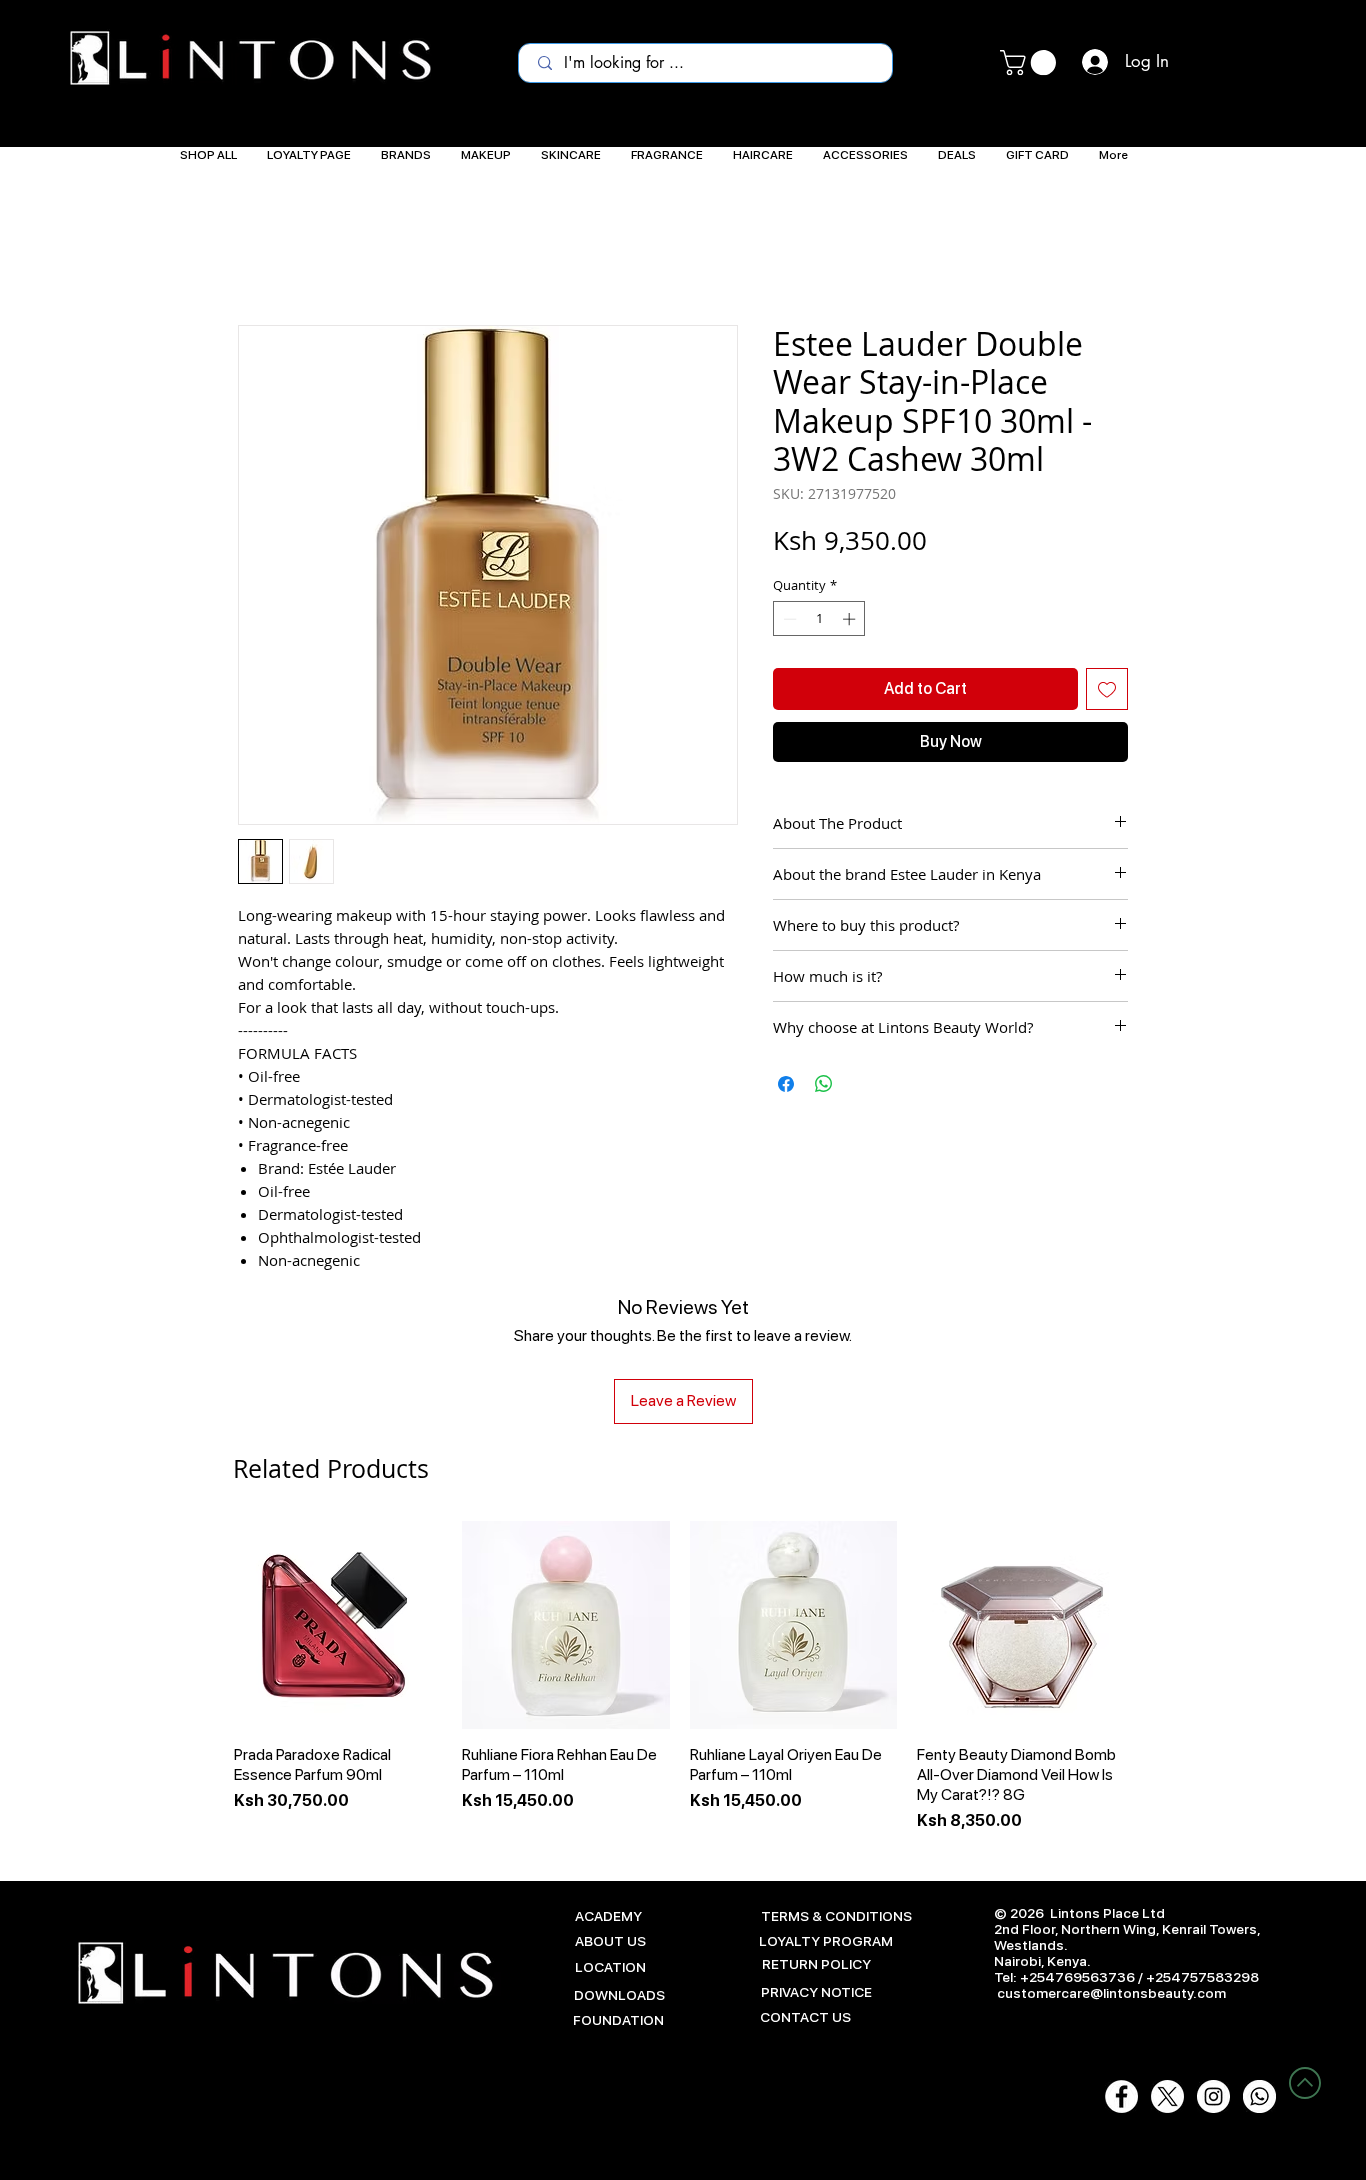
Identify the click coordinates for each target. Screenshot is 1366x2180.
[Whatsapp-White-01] (1259, 2096)
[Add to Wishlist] (1107, 689)
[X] (1167, 2096)
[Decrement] (788, 619)
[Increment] (851, 619)
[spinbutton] (819, 619)
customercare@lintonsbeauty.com (1111, 1993)
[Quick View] (338, 1625)
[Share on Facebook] (786, 1084)
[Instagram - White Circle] (1213, 2096)
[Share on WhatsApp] (824, 1084)
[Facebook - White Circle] (1121, 2096)
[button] (1031, 62)
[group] (679, 1677)
